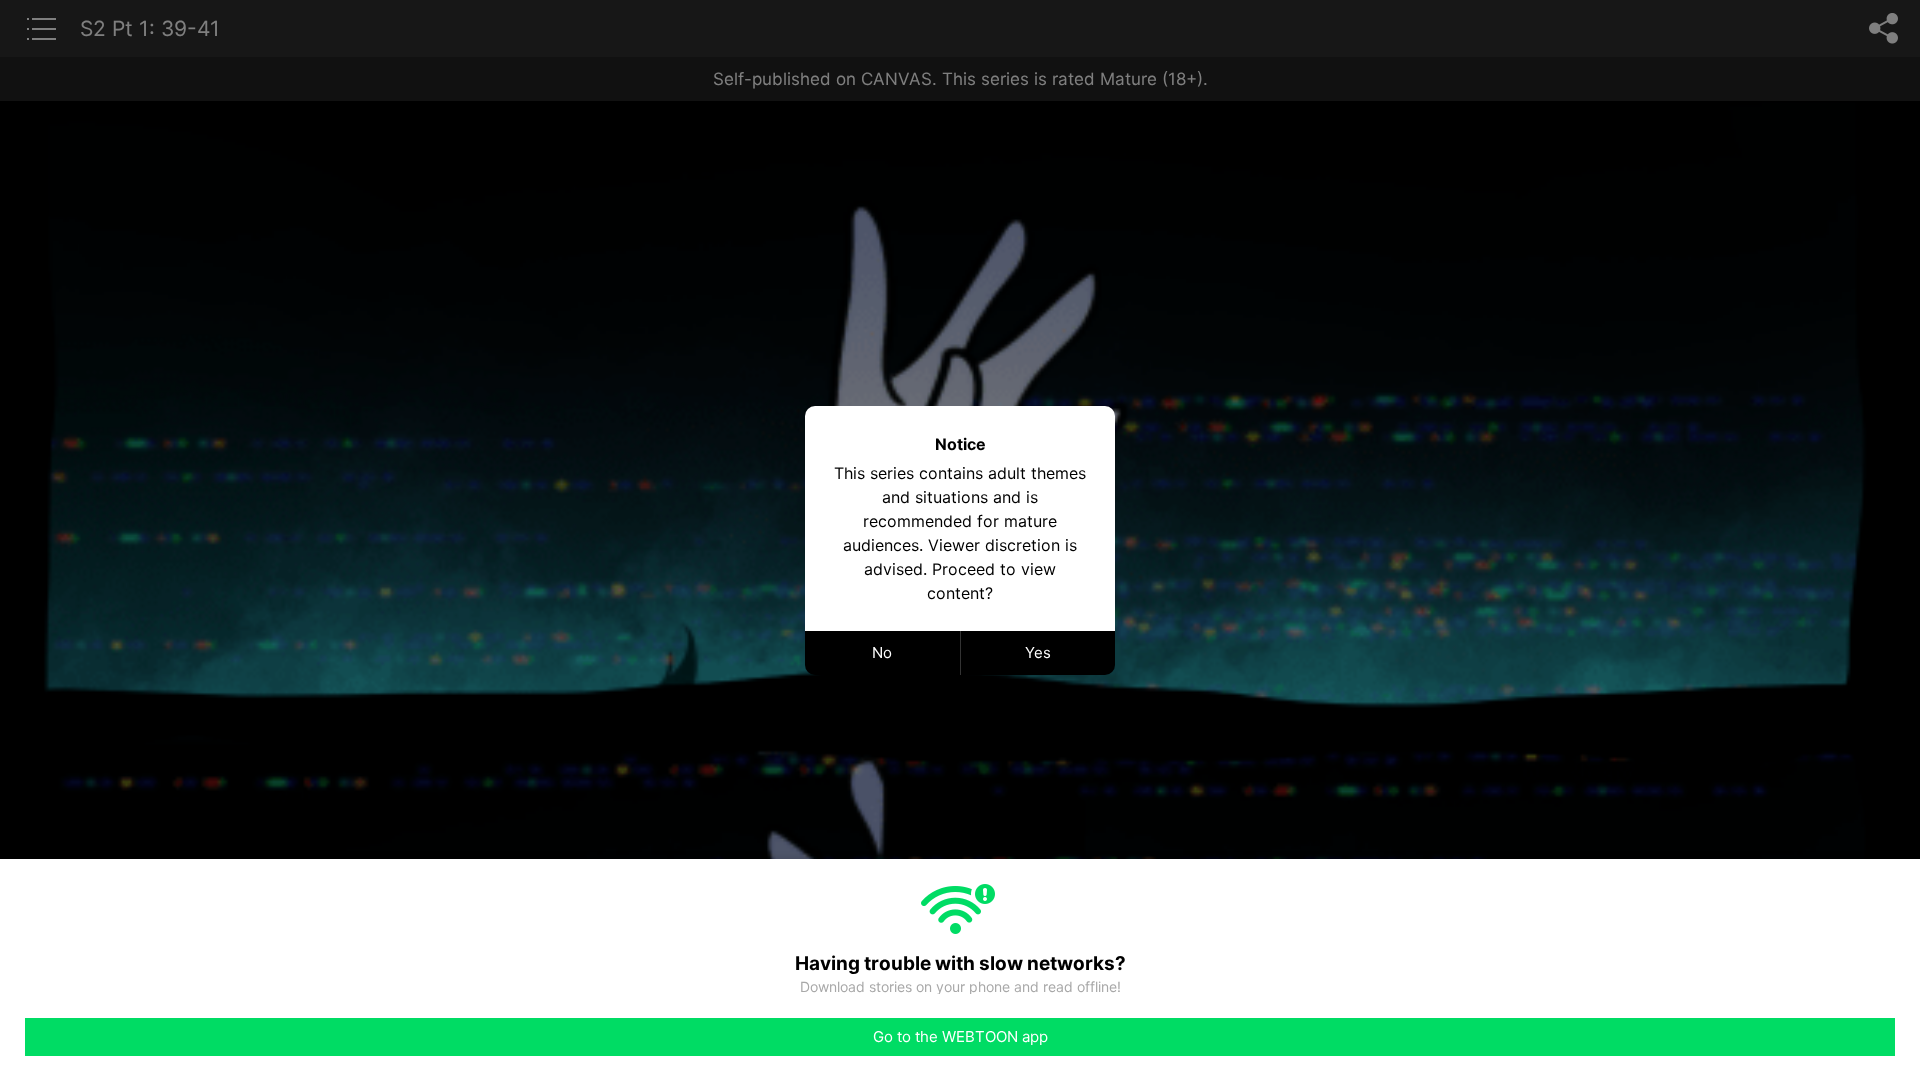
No (882, 652)
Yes (1038, 652)
